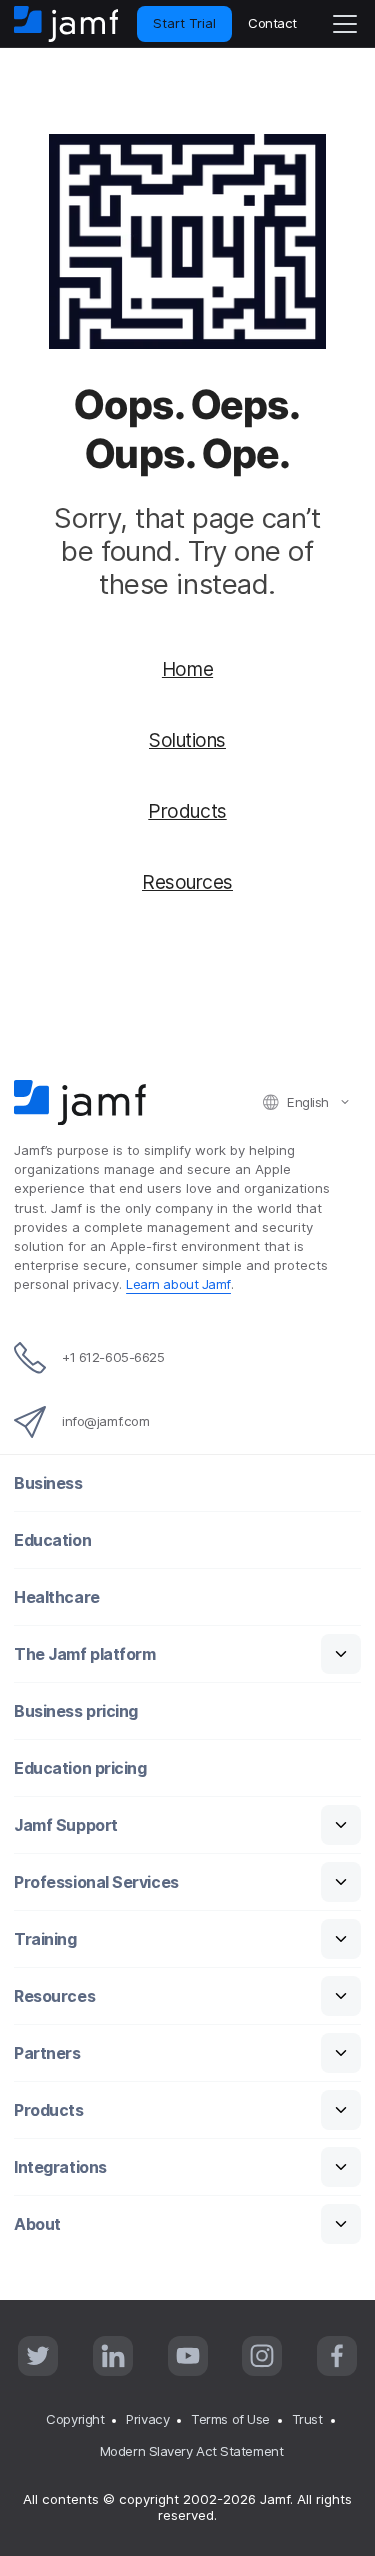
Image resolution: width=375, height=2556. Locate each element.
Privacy (147, 2419)
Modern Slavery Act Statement (191, 2451)
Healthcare (57, 1597)
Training (45, 1939)
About (37, 2224)
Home (187, 669)
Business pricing (76, 1711)
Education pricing (80, 1768)
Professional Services (96, 1882)
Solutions (187, 740)
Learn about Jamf (178, 1284)
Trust (307, 2419)
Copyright (75, 2419)
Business (48, 1483)
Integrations (60, 2167)
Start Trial (184, 23)
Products (187, 811)
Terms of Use (230, 2419)
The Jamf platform (84, 1654)
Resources (187, 882)
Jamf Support (66, 1825)
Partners (47, 2053)
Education (52, 1540)
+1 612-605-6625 (113, 1357)
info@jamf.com (105, 1421)
